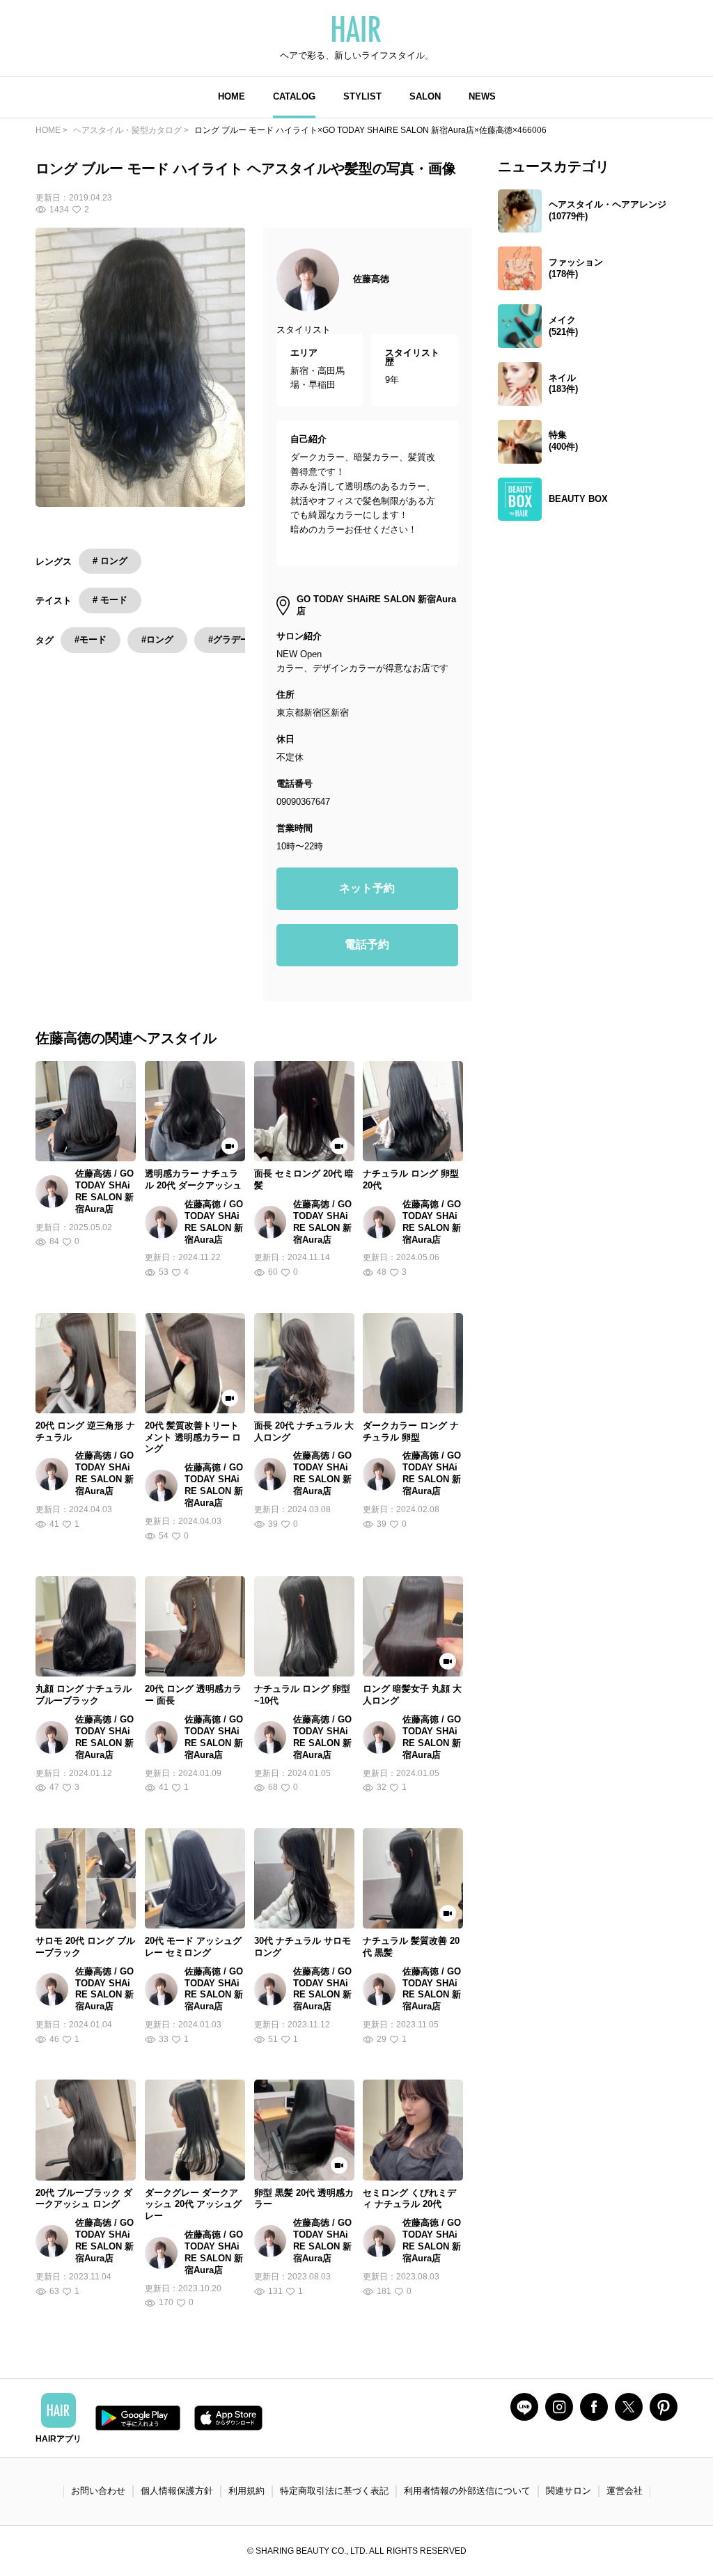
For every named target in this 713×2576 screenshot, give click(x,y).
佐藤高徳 (371, 279)
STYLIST (362, 96)
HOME (232, 96)
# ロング (110, 561)
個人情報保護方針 (177, 2491)
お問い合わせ (98, 2491)
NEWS (482, 96)
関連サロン (569, 2491)
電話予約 (367, 944)
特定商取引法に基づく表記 (334, 2491)
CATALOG (294, 96)
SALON (425, 96)
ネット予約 (367, 888)
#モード (91, 639)
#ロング (157, 639)
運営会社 (625, 2491)
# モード (110, 600)
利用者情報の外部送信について (467, 2491)
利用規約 (246, 2491)
